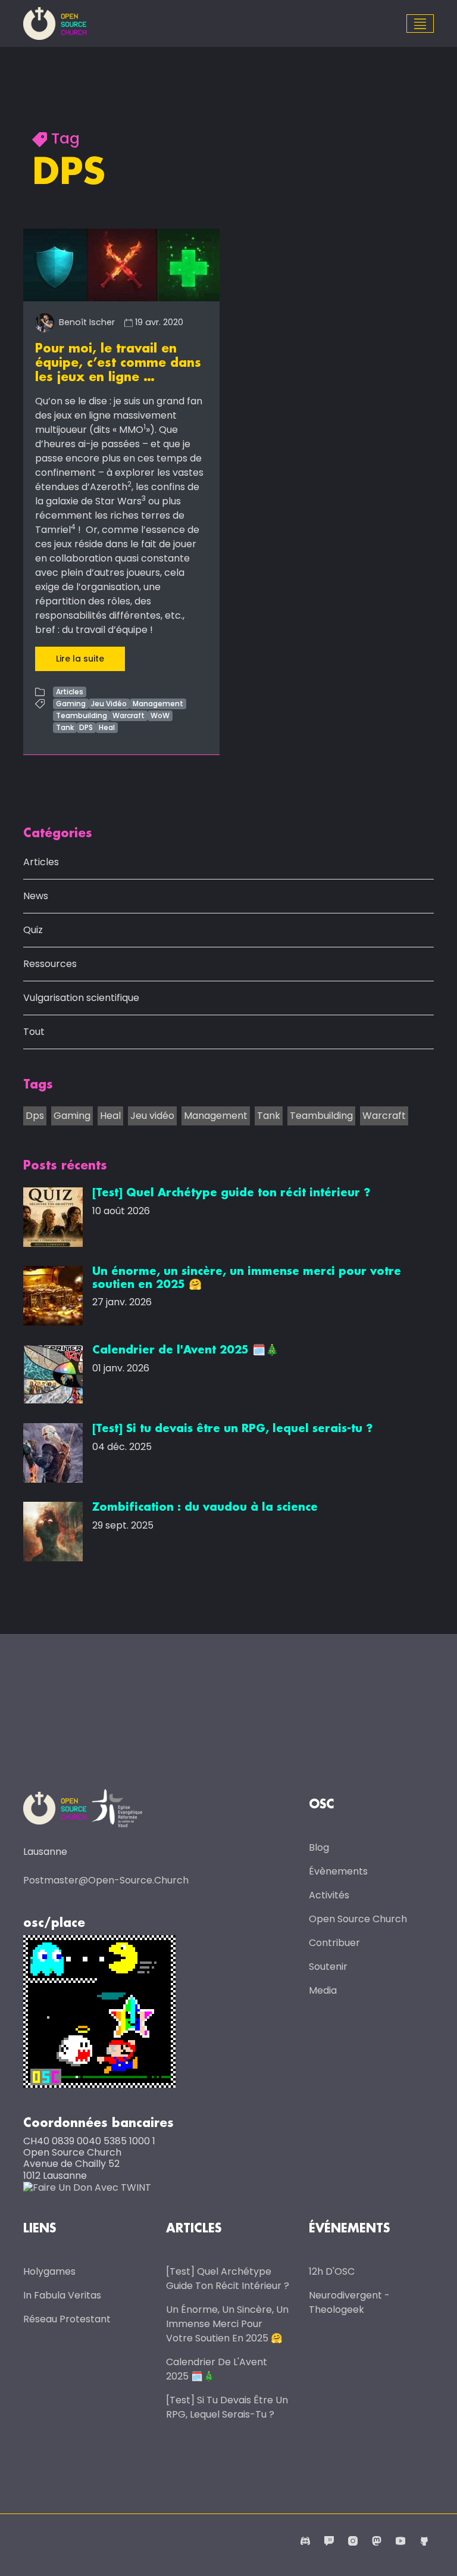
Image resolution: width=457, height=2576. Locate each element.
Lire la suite (80, 659)
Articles (70, 692)
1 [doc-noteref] (145, 427)
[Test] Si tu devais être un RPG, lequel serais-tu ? (227, 2407)
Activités (329, 1895)
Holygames (49, 2271)
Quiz (33, 930)
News (36, 896)
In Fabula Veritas (62, 2295)
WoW (160, 715)
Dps (35, 1116)
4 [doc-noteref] (73, 527)
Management (158, 704)
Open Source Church (358, 1919)
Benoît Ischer (86, 322)
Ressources (50, 964)
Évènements (338, 1871)
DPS (86, 727)
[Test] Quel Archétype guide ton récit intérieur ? (228, 2279)
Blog (319, 1847)
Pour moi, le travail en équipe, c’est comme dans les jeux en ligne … (118, 363)
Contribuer (334, 1943)
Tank (65, 727)
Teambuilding (82, 715)
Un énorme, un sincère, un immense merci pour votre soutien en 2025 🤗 (227, 2324)
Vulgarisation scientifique (81, 998)
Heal (107, 727)
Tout (34, 1032)
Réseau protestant (67, 2319)
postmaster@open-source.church (106, 1880)
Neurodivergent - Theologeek (349, 2302)
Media (323, 1990)
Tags (38, 1085)
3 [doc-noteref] (144, 498)
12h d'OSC (332, 2271)
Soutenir (328, 1967)
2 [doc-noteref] (129, 484)
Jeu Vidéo (109, 704)
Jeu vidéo (152, 1116)
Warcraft (129, 715)
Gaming (71, 704)
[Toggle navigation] (420, 24)
